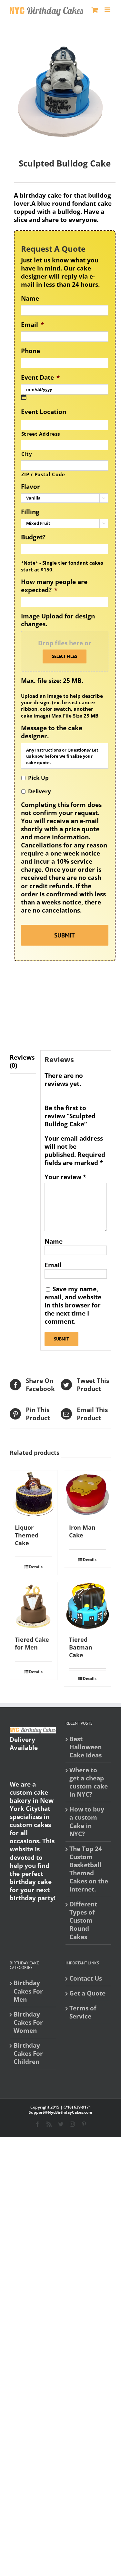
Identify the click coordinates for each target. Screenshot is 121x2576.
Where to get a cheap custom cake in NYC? (89, 1782)
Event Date (40, 378)
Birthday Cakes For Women (28, 2023)
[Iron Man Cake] (88, 1494)
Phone (30, 351)
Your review (65, 1177)
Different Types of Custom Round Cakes (83, 1920)
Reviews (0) (22, 1061)
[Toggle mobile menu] (108, 10)
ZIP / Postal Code (43, 474)
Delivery (40, 791)
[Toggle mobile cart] (95, 10)
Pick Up (38, 778)
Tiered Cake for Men (32, 1643)
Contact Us (86, 1978)
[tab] (23, 1062)
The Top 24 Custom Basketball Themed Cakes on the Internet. (89, 1869)
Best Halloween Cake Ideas (86, 1747)
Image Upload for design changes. (58, 620)
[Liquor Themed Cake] (34, 1494)
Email (32, 325)
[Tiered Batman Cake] (88, 1606)
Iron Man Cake (82, 1531)
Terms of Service (83, 2012)
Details (36, 1567)
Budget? (33, 537)
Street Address (41, 434)
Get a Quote (87, 1993)
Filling (30, 512)
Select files (65, 656)
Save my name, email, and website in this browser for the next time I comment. (73, 1305)
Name (30, 299)
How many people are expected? (54, 586)
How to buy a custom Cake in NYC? (87, 1822)
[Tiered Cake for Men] (34, 1606)
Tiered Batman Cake (81, 1647)
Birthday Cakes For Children (28, 2054)
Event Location (44, 412)
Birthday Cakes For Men (28, 1991)
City (27, 454)
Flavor (30, 487)
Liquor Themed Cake (27, 1535)
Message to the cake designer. (52, 732)
